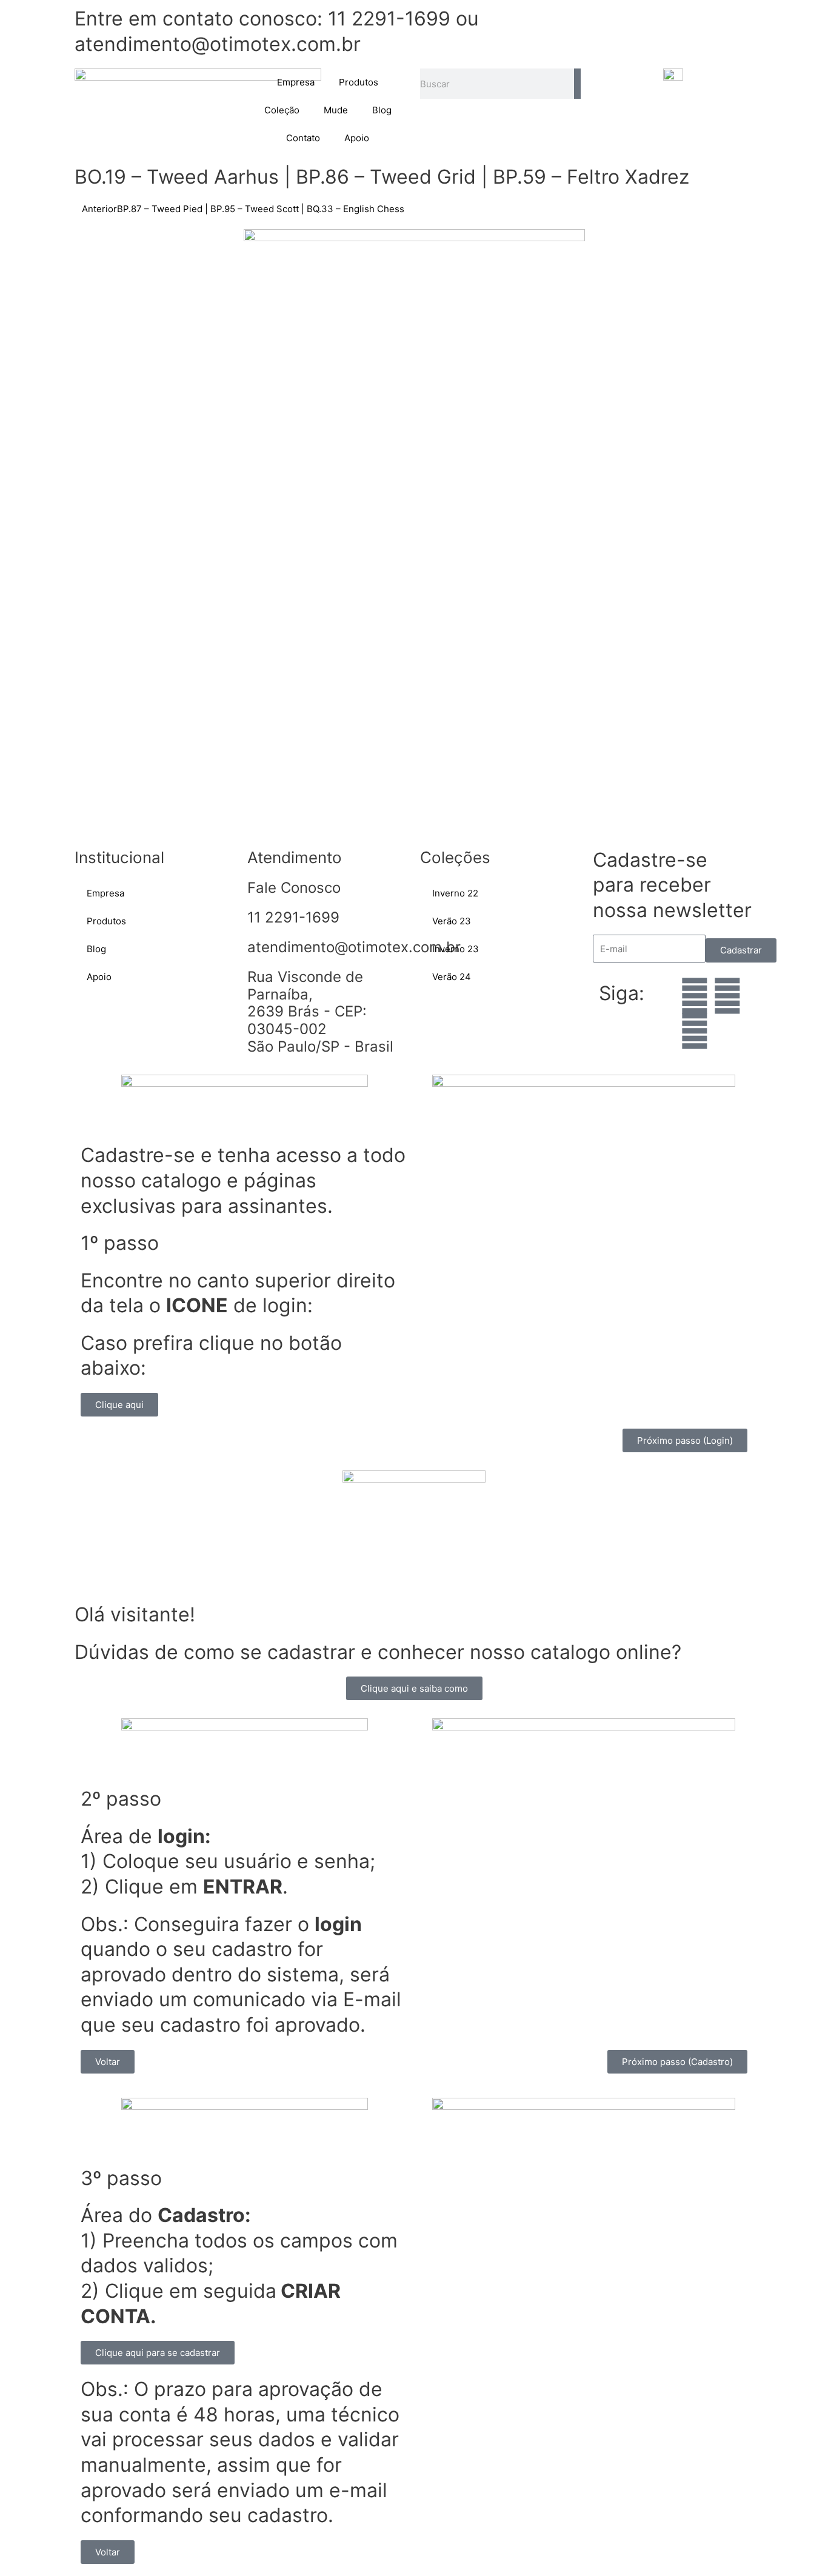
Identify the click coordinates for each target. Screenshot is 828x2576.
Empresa (296, 82)
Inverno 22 (455, 893)
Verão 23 (452, 921)
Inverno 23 (456, 949)
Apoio (357, 138)
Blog (382, 110)
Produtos (359, 82)
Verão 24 (452, 977)
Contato (303, 138)
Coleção (282, 110)
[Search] (577, 84)
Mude (336, 110)
